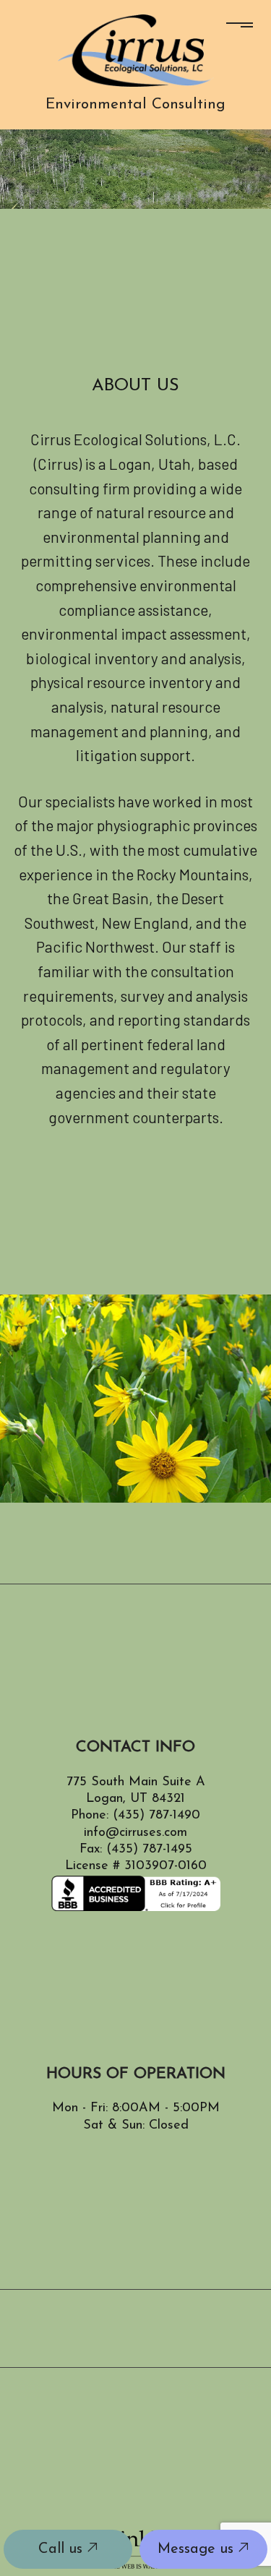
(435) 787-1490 (156, 1816)
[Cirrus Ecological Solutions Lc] (136, 49)
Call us (63, 2549)
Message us (198, 2549)
